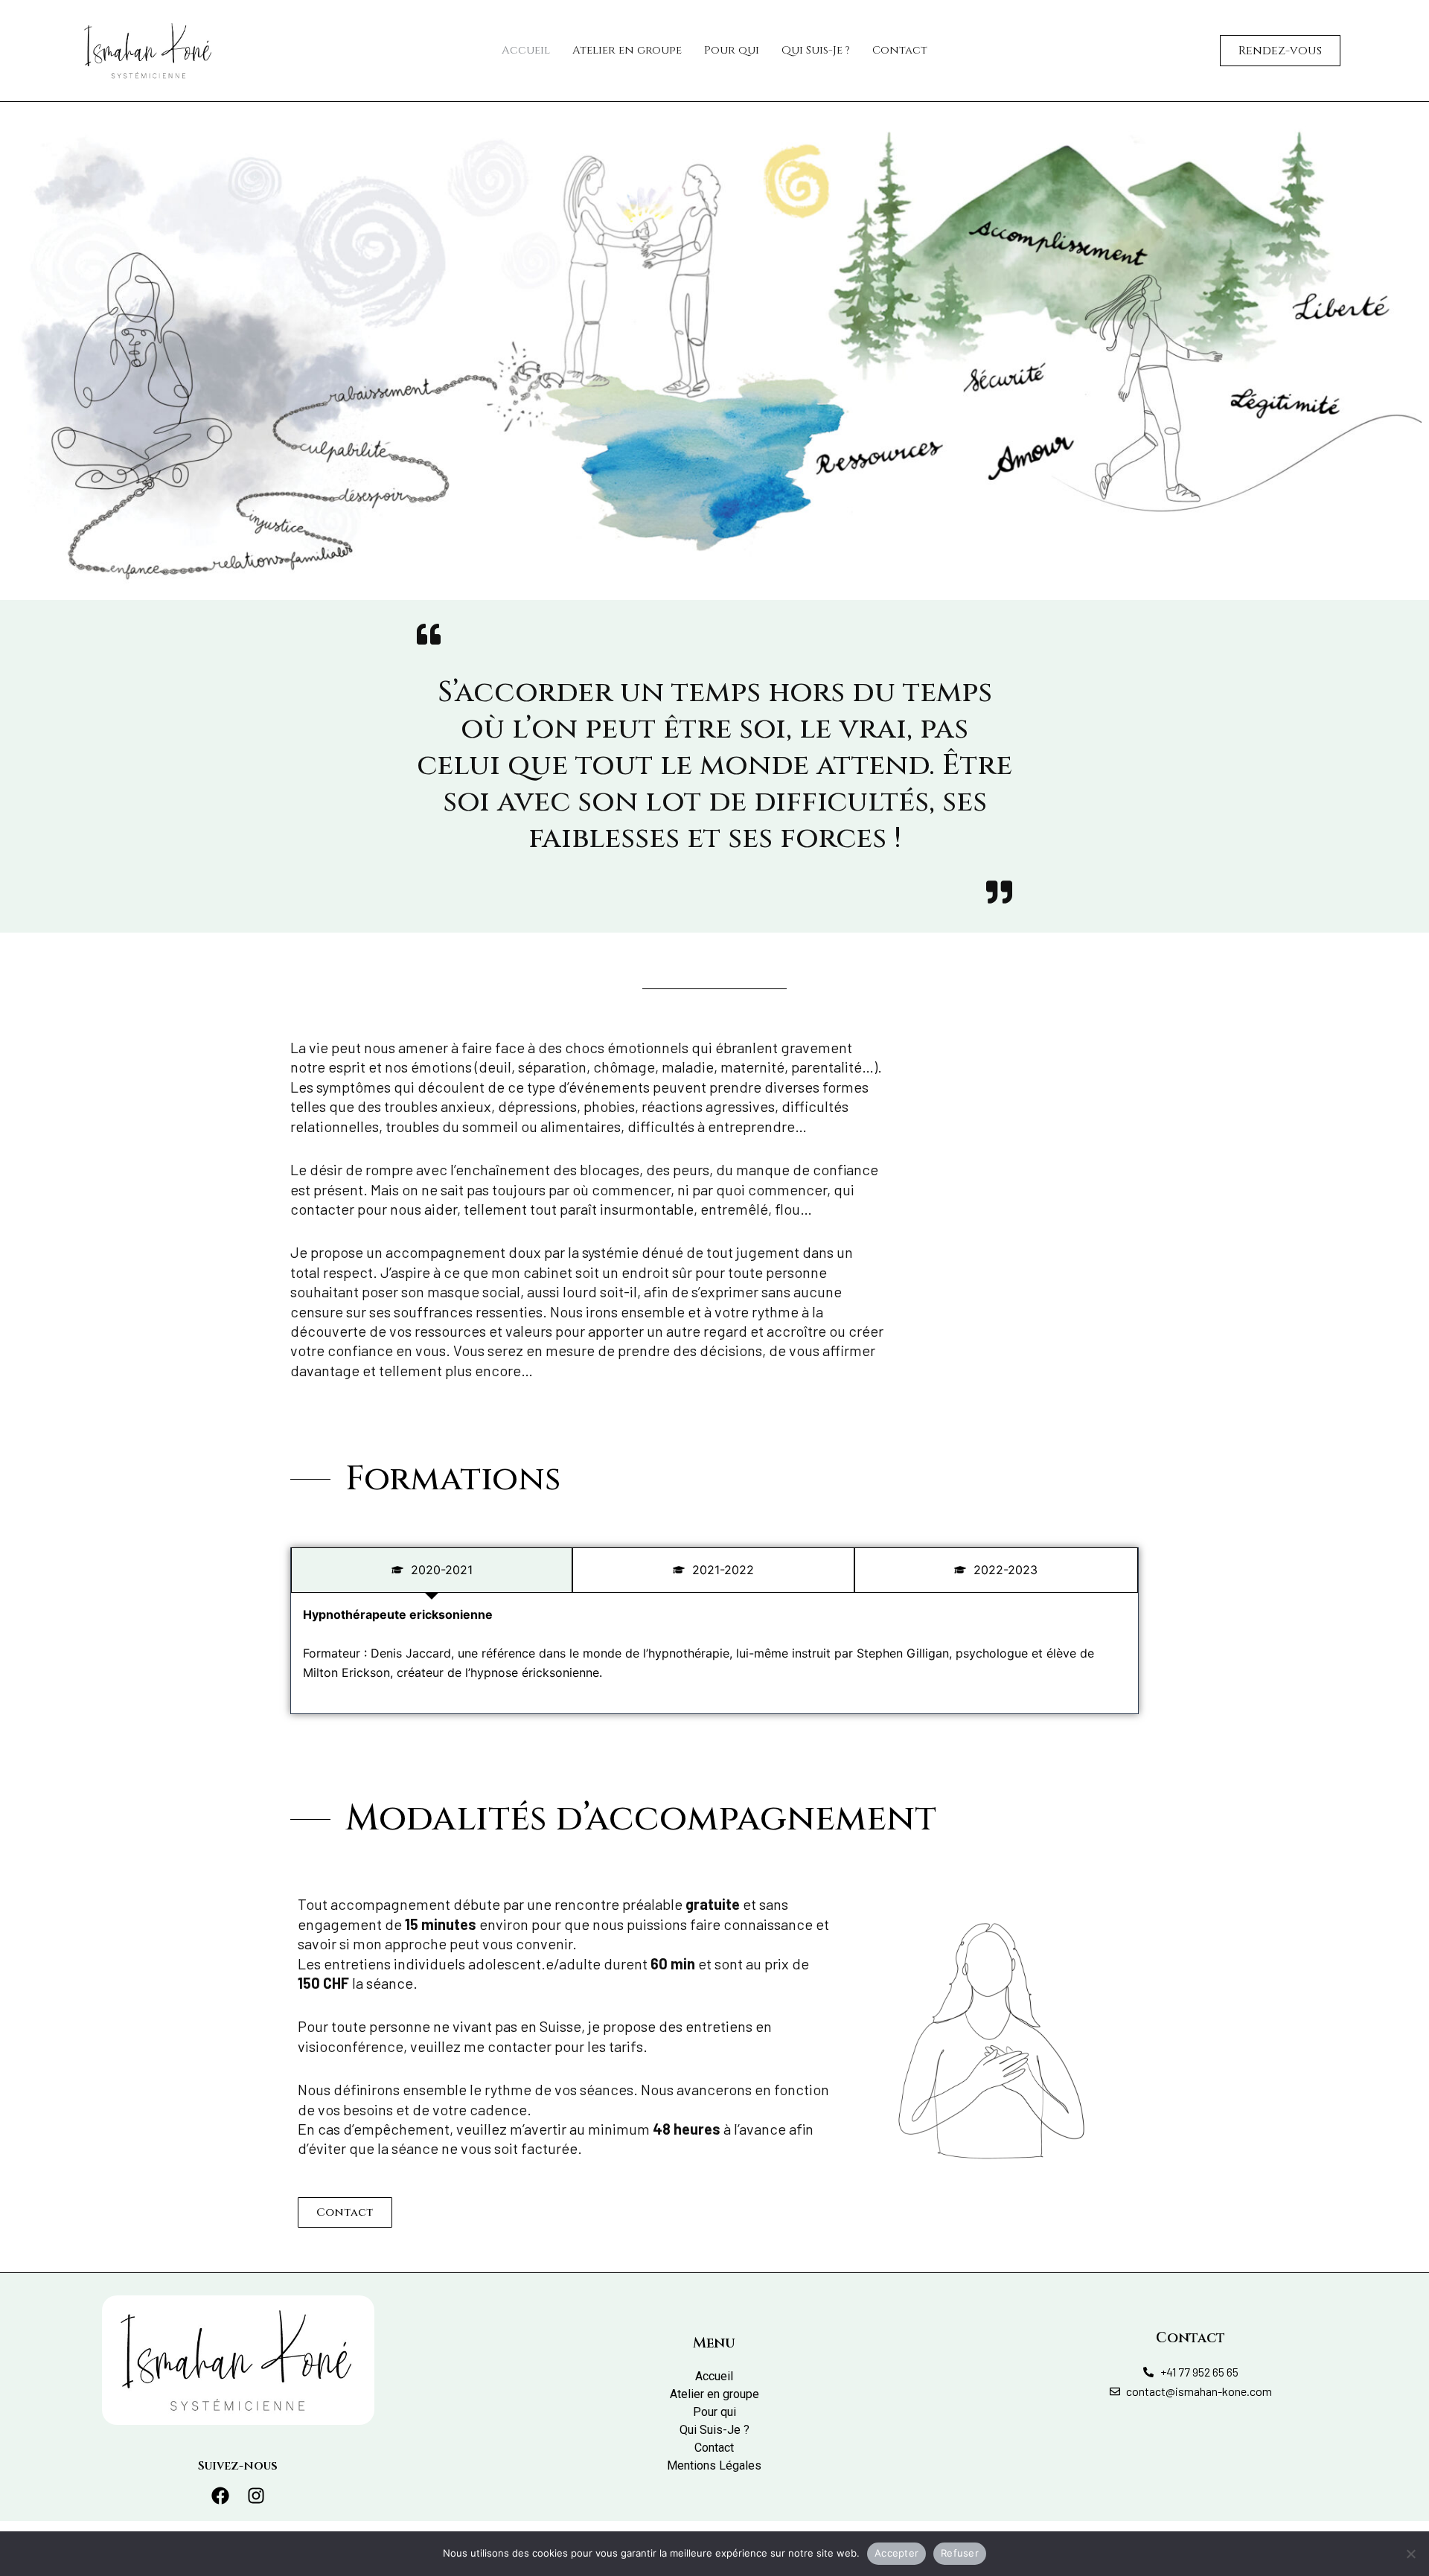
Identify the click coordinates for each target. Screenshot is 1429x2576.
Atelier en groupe (627, 50)
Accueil (526, 50)
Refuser (960, 2553)
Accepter (896, 2553)
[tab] (432, 1570)
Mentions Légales (714, 2465)
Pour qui (732, 50)
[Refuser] (1410, 2554)
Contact (900, 50)
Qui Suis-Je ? (816, 50)
